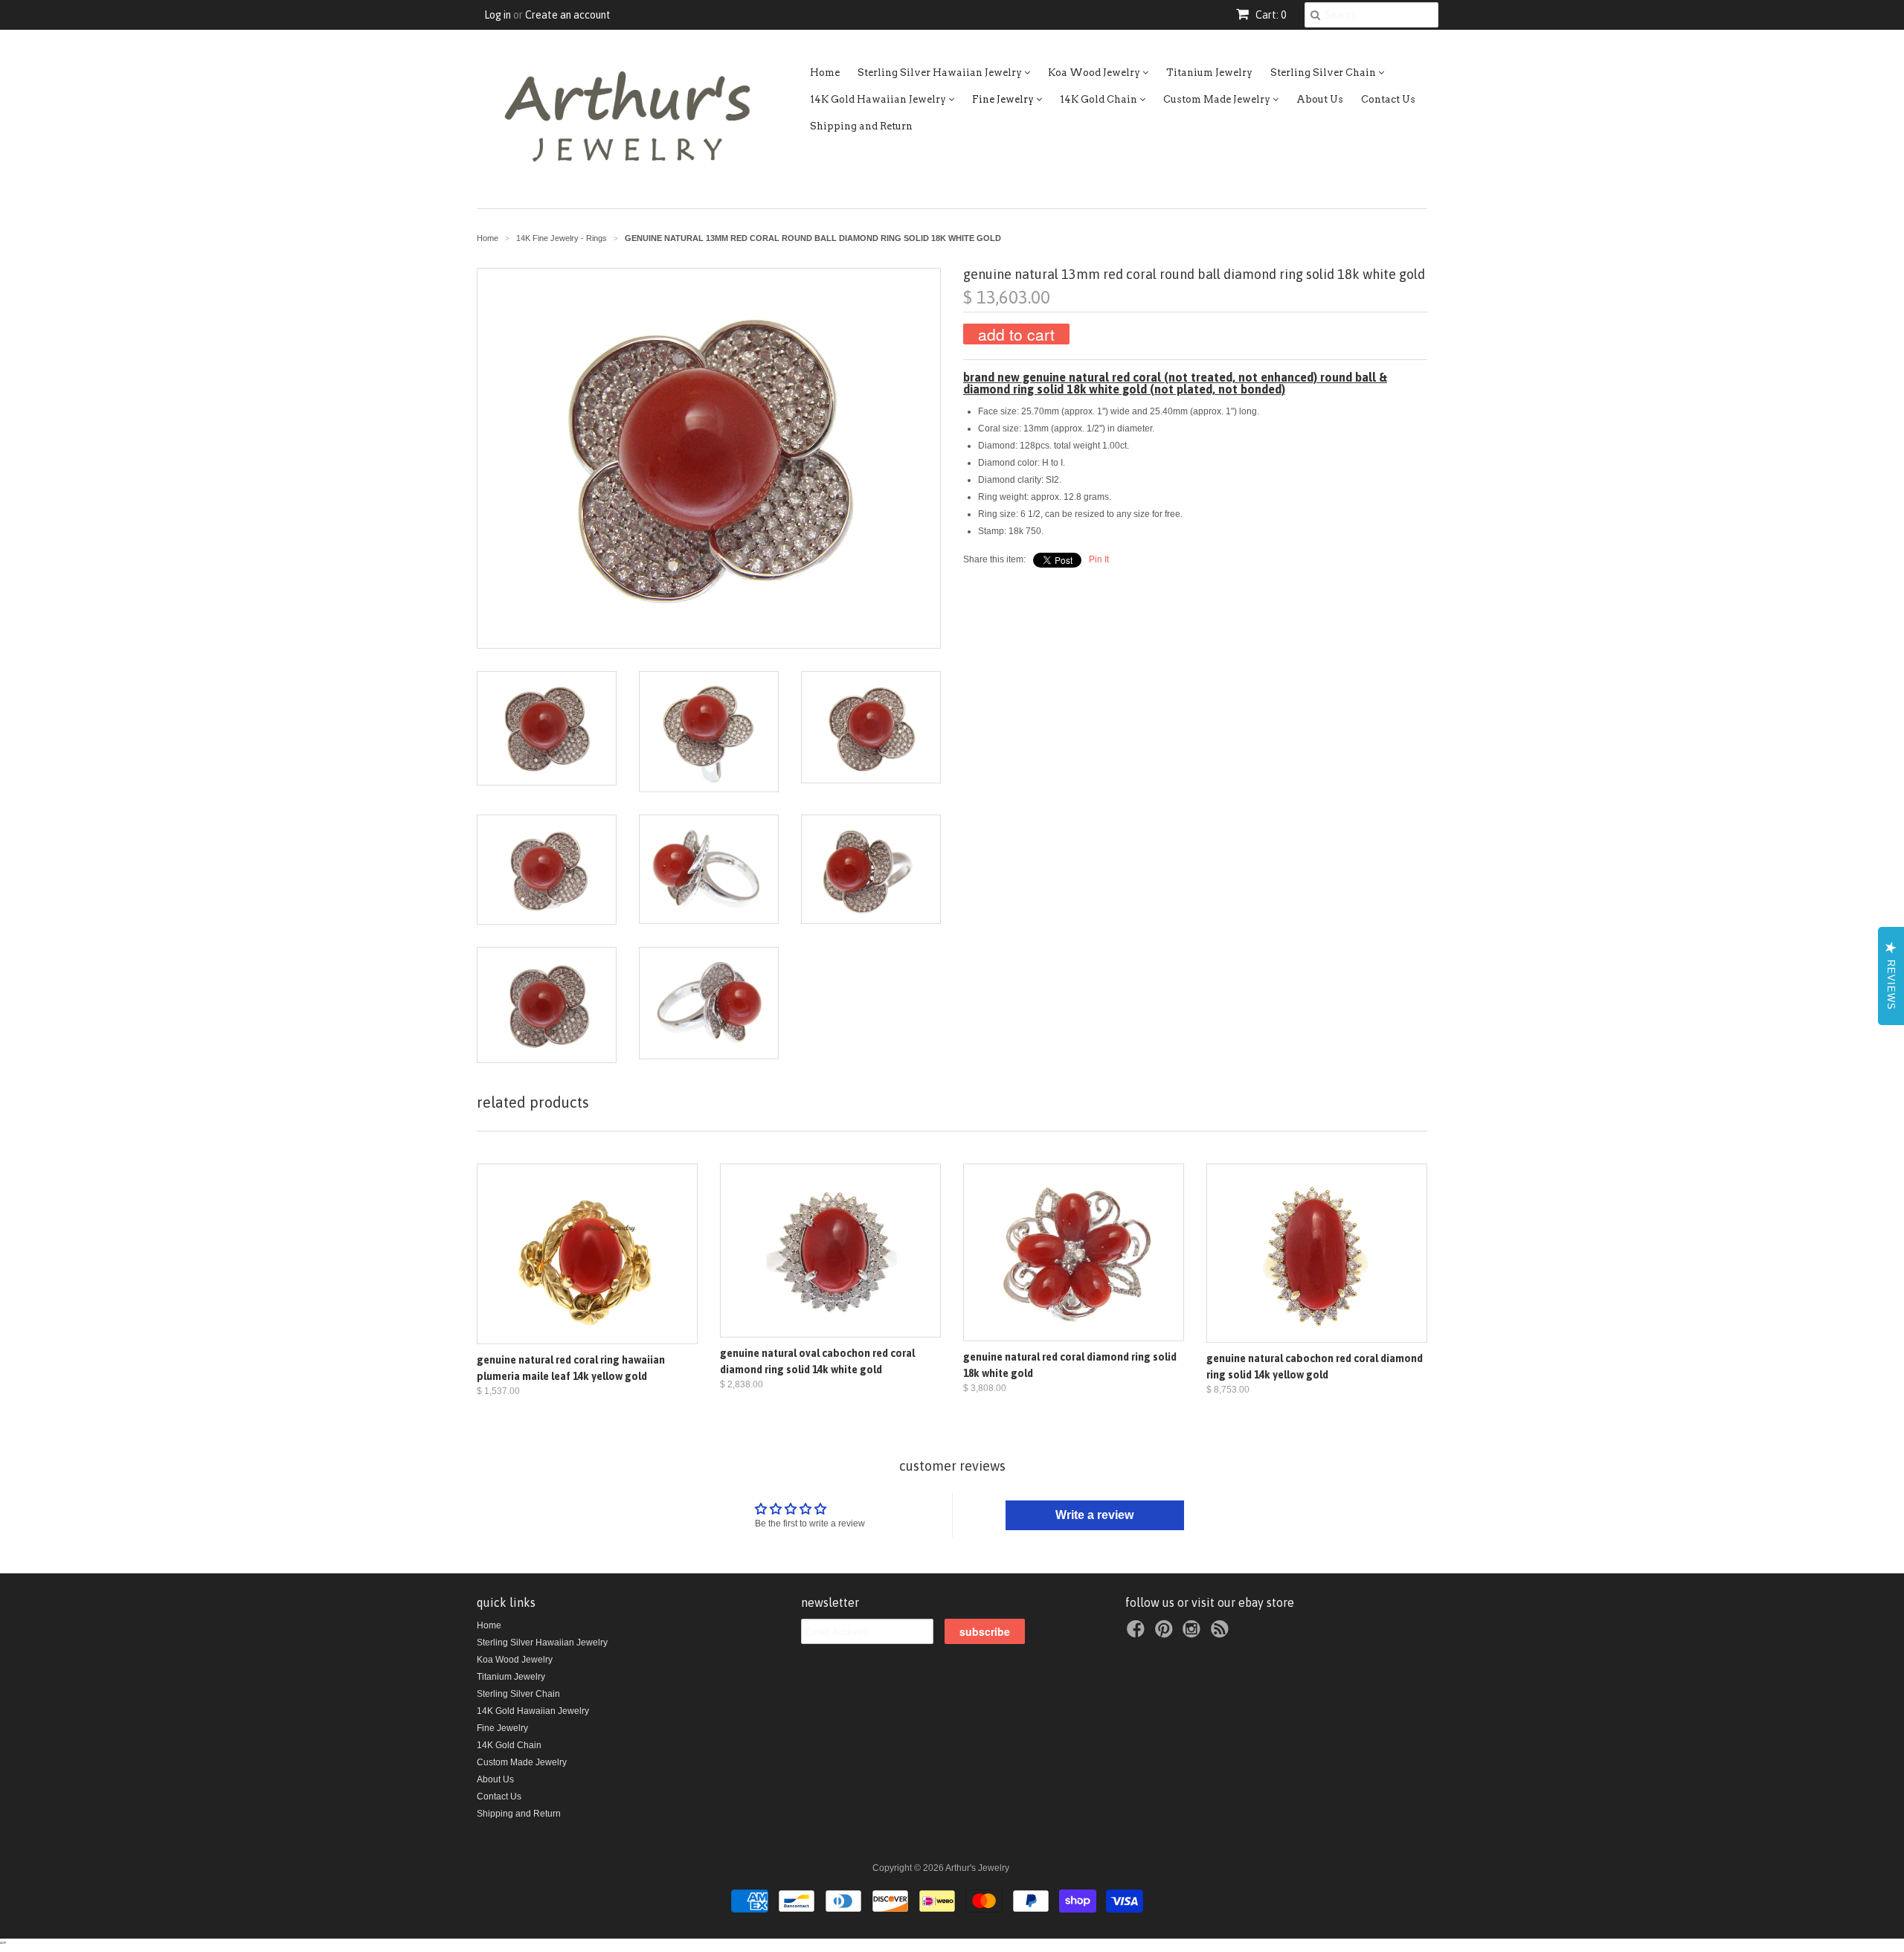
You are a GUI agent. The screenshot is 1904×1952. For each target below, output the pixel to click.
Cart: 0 (1270, 15)
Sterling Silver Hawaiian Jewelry (941, 73)
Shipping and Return (861, 126)
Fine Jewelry (1004, 99)
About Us (1320, 99)
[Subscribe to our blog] (1222, 1634)
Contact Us (1388, 99)
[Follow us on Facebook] (1138, 1634)
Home (825, 73)
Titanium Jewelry (1209, 73)
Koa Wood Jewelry (1095, 73)
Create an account (568, 15)
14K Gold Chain (1100, 99)
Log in (498, 15)
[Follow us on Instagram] (1194, 1634)
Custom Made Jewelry (1218, 99)
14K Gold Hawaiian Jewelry (879, 99)
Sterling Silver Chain (1324, 73)
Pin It (1099, 559)
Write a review (1094, 1515)
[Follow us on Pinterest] (1166, 1634)
